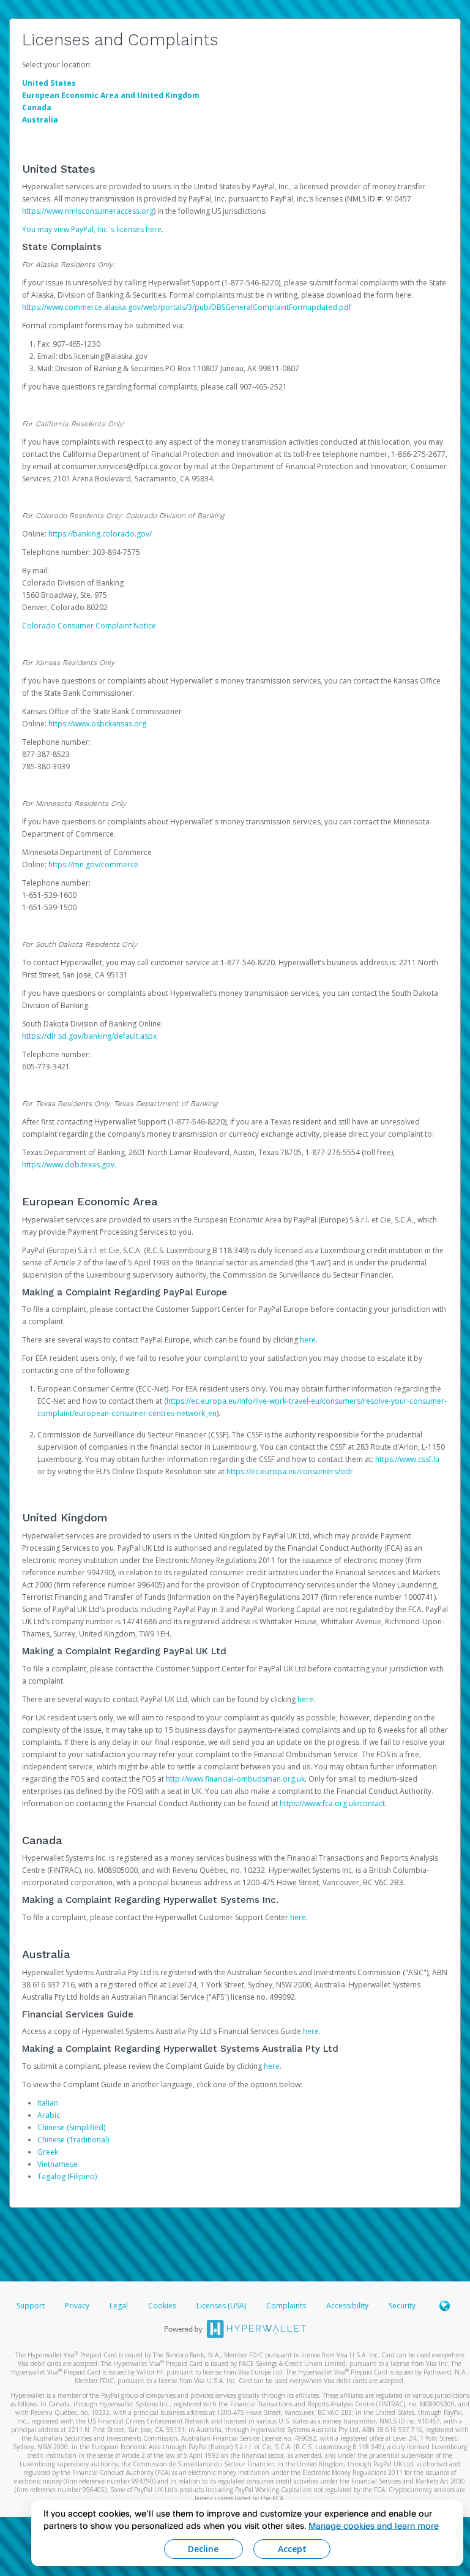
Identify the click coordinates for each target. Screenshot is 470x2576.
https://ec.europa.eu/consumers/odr (290, 1471)
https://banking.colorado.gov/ (100, 534)
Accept (292, 2549)
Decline (203, 2549)
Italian (48, 2103)
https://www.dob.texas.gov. (69, 1165)
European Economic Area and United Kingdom (111, 95)
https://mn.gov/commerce (93, 864)
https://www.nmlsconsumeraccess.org (88, 211)
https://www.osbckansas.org (97, 724)
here (308, 1340)
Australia (40, 120)
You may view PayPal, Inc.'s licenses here (92, 229)
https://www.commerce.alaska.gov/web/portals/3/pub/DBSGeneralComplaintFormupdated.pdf (187, 307)
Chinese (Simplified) (71, 2127)
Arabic (49, 2115)
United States (49, 83)
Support (31, 2306)
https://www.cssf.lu (407, 1459)
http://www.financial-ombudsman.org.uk (235, 1779)
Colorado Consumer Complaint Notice (89, 626)
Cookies (162, 2306)
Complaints (287, 2306)
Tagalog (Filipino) (67, 2176)
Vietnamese (58, 2164)
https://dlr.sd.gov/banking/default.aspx (89, 1036)
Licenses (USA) (222, 2306)
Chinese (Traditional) (73, 2140)
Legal (119, 2306)
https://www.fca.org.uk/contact (332, 1803)
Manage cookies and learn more (374, 2525)
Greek (48, 2152)
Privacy (77, 2306)
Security (402, 2306)
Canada (37, 107)
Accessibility (347, 2306)
